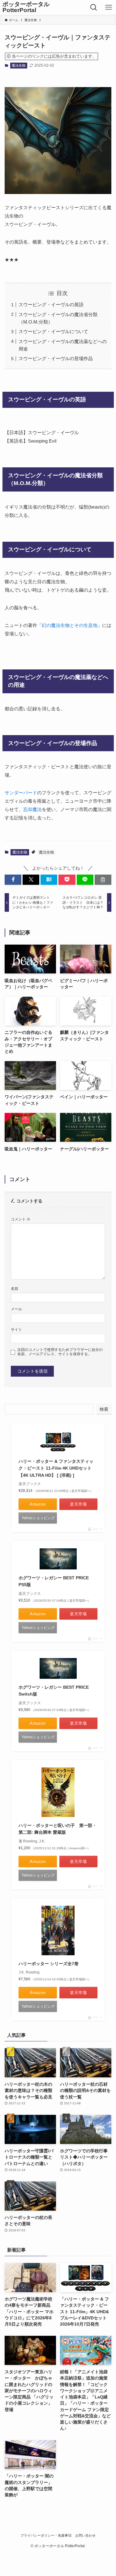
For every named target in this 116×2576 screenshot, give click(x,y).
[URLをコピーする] (103, 880)
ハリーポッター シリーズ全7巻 (49, 1964)
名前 (15, 1289)
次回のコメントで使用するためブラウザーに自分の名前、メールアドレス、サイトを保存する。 (60, 1352)
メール (16, 1309)
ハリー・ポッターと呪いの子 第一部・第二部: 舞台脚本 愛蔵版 (58, 1829)
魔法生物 (19, 65)
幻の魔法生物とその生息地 (70, 625)
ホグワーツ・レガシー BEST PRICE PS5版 (56, 1581)
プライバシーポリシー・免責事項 (46, 2535)
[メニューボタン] (109, 7)
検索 (104, 1409)
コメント (21, 1219)
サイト (16, 1330)
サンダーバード (21, 793)
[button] (13, 880)
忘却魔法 (32, 809)
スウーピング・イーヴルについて (53, 331)
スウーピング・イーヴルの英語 (51, 304)
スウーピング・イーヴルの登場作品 (56, 358)
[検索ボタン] (94, 7)
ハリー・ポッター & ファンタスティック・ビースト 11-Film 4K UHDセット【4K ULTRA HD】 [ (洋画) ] (56, 1468)
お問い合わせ (85, 2535)
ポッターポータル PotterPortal (26, 7)
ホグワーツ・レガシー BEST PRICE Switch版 (56, 1691)
